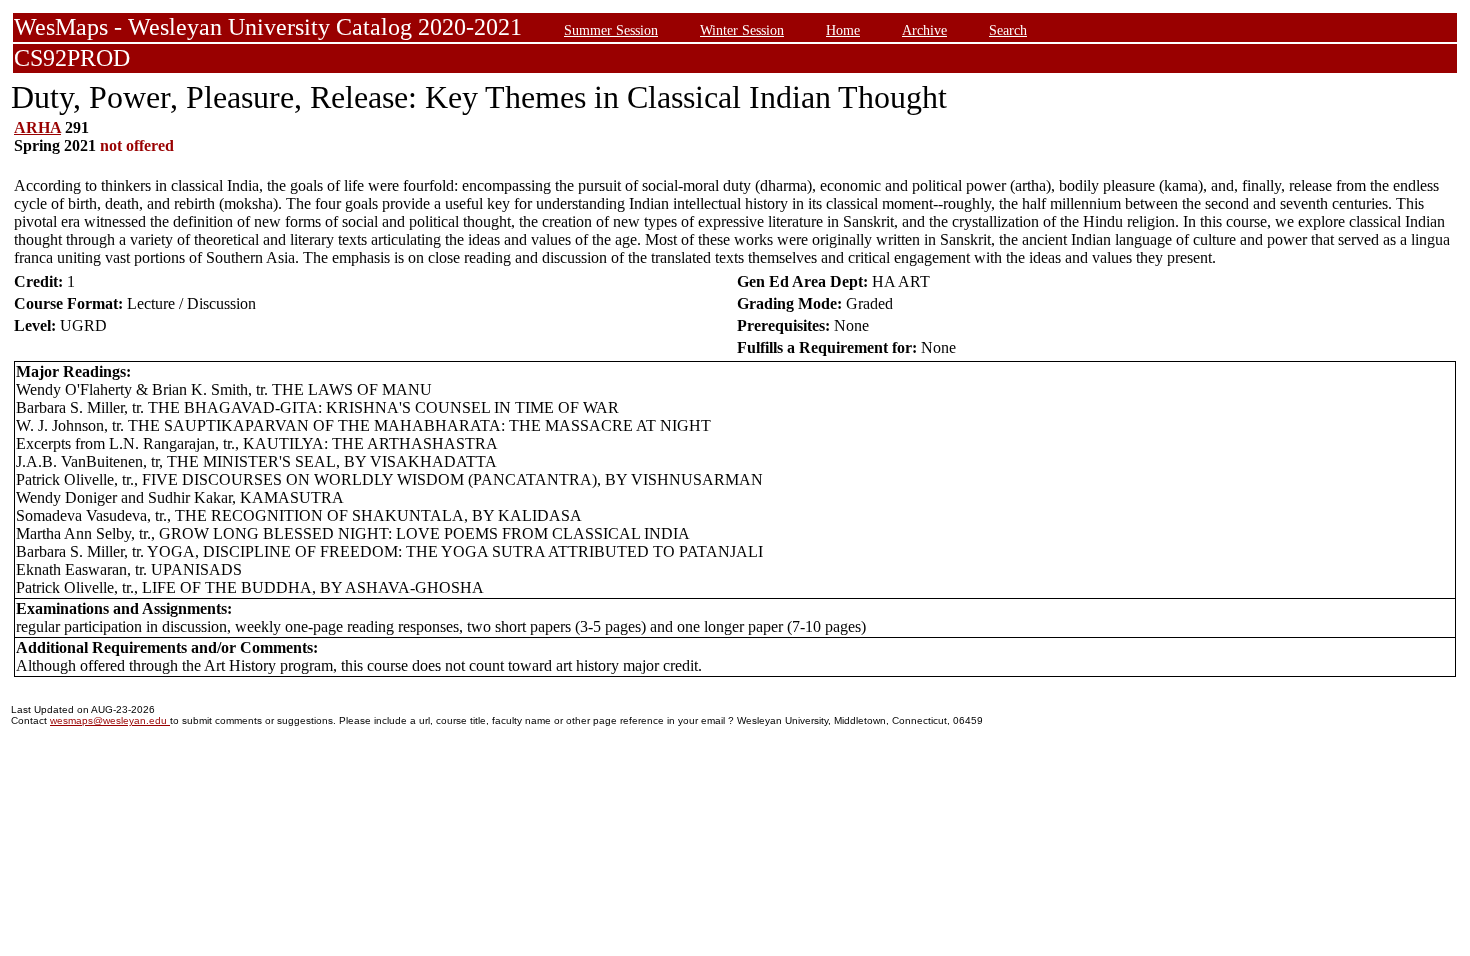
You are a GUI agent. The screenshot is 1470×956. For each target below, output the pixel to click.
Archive (924, 30)
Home (843, 30)
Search (1008, 30)
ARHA (37, 127)
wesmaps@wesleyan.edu (110, 720)
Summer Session (611, 30)
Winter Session (742, 30)
